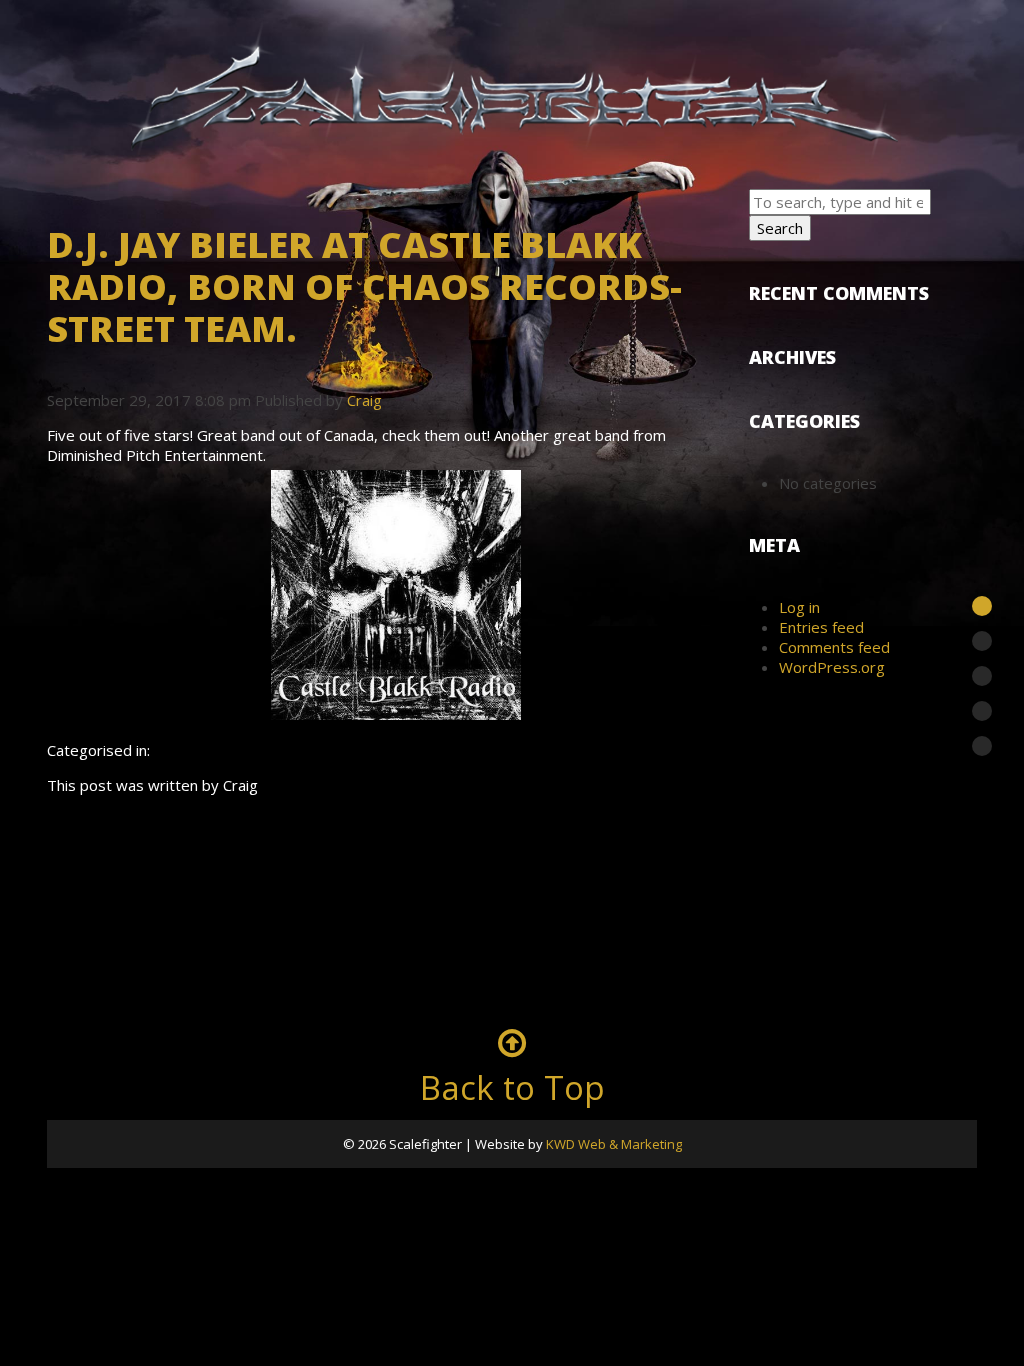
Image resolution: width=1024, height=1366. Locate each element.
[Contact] (982, 711)
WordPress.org (832, 667)
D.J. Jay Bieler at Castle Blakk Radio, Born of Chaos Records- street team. (364, 286)
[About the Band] (982, 676)
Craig (364, 400)
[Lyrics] (982, 746)
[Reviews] (982, 641)
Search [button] (780, 228)
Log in (799, 607)
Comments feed (834, 647)
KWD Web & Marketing (614, 1144)
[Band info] (982, 606)
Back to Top (512, 1087)
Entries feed (821, 627)
